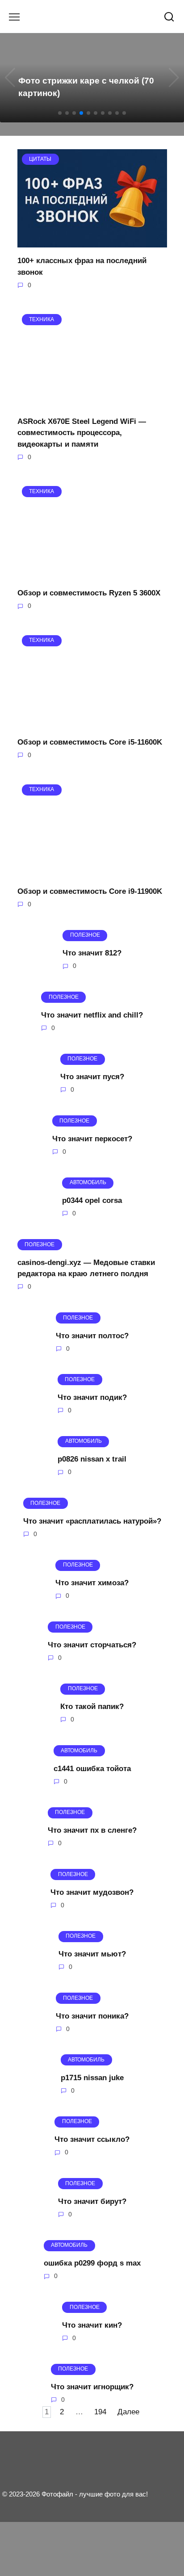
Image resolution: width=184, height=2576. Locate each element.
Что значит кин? (92, 2325)
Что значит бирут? (92, 2201)
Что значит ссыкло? (92, 2139)
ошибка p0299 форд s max (92, 2263)
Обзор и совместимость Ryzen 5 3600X (89, 593)
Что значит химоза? (92, 1583)
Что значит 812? (92, 953)
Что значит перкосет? (92, 1138)
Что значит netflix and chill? (92, 1015)
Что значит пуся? (92, 1077)
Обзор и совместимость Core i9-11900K (90, 891)
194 (100, 2412)
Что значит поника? (92, 2016)
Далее (128, 2412)
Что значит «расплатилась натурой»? (92, 1521)
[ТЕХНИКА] (92, 402)
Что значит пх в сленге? (92, 1830)
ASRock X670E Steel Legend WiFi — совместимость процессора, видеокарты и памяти (82, 432)
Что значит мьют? (92, 1954)
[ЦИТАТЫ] (92, 242)
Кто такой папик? (92, 1707)
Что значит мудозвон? (92, 1892)
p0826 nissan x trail (92, 1459)
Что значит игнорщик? (92, 2387)
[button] (60, 113)
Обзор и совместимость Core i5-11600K (90, 742)
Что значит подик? (92, 1397)
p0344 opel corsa (92, 1200)
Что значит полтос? (92, 1335)
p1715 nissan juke (92, 2078)
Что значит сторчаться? (92, 1645)
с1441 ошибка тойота (92, 1768)
